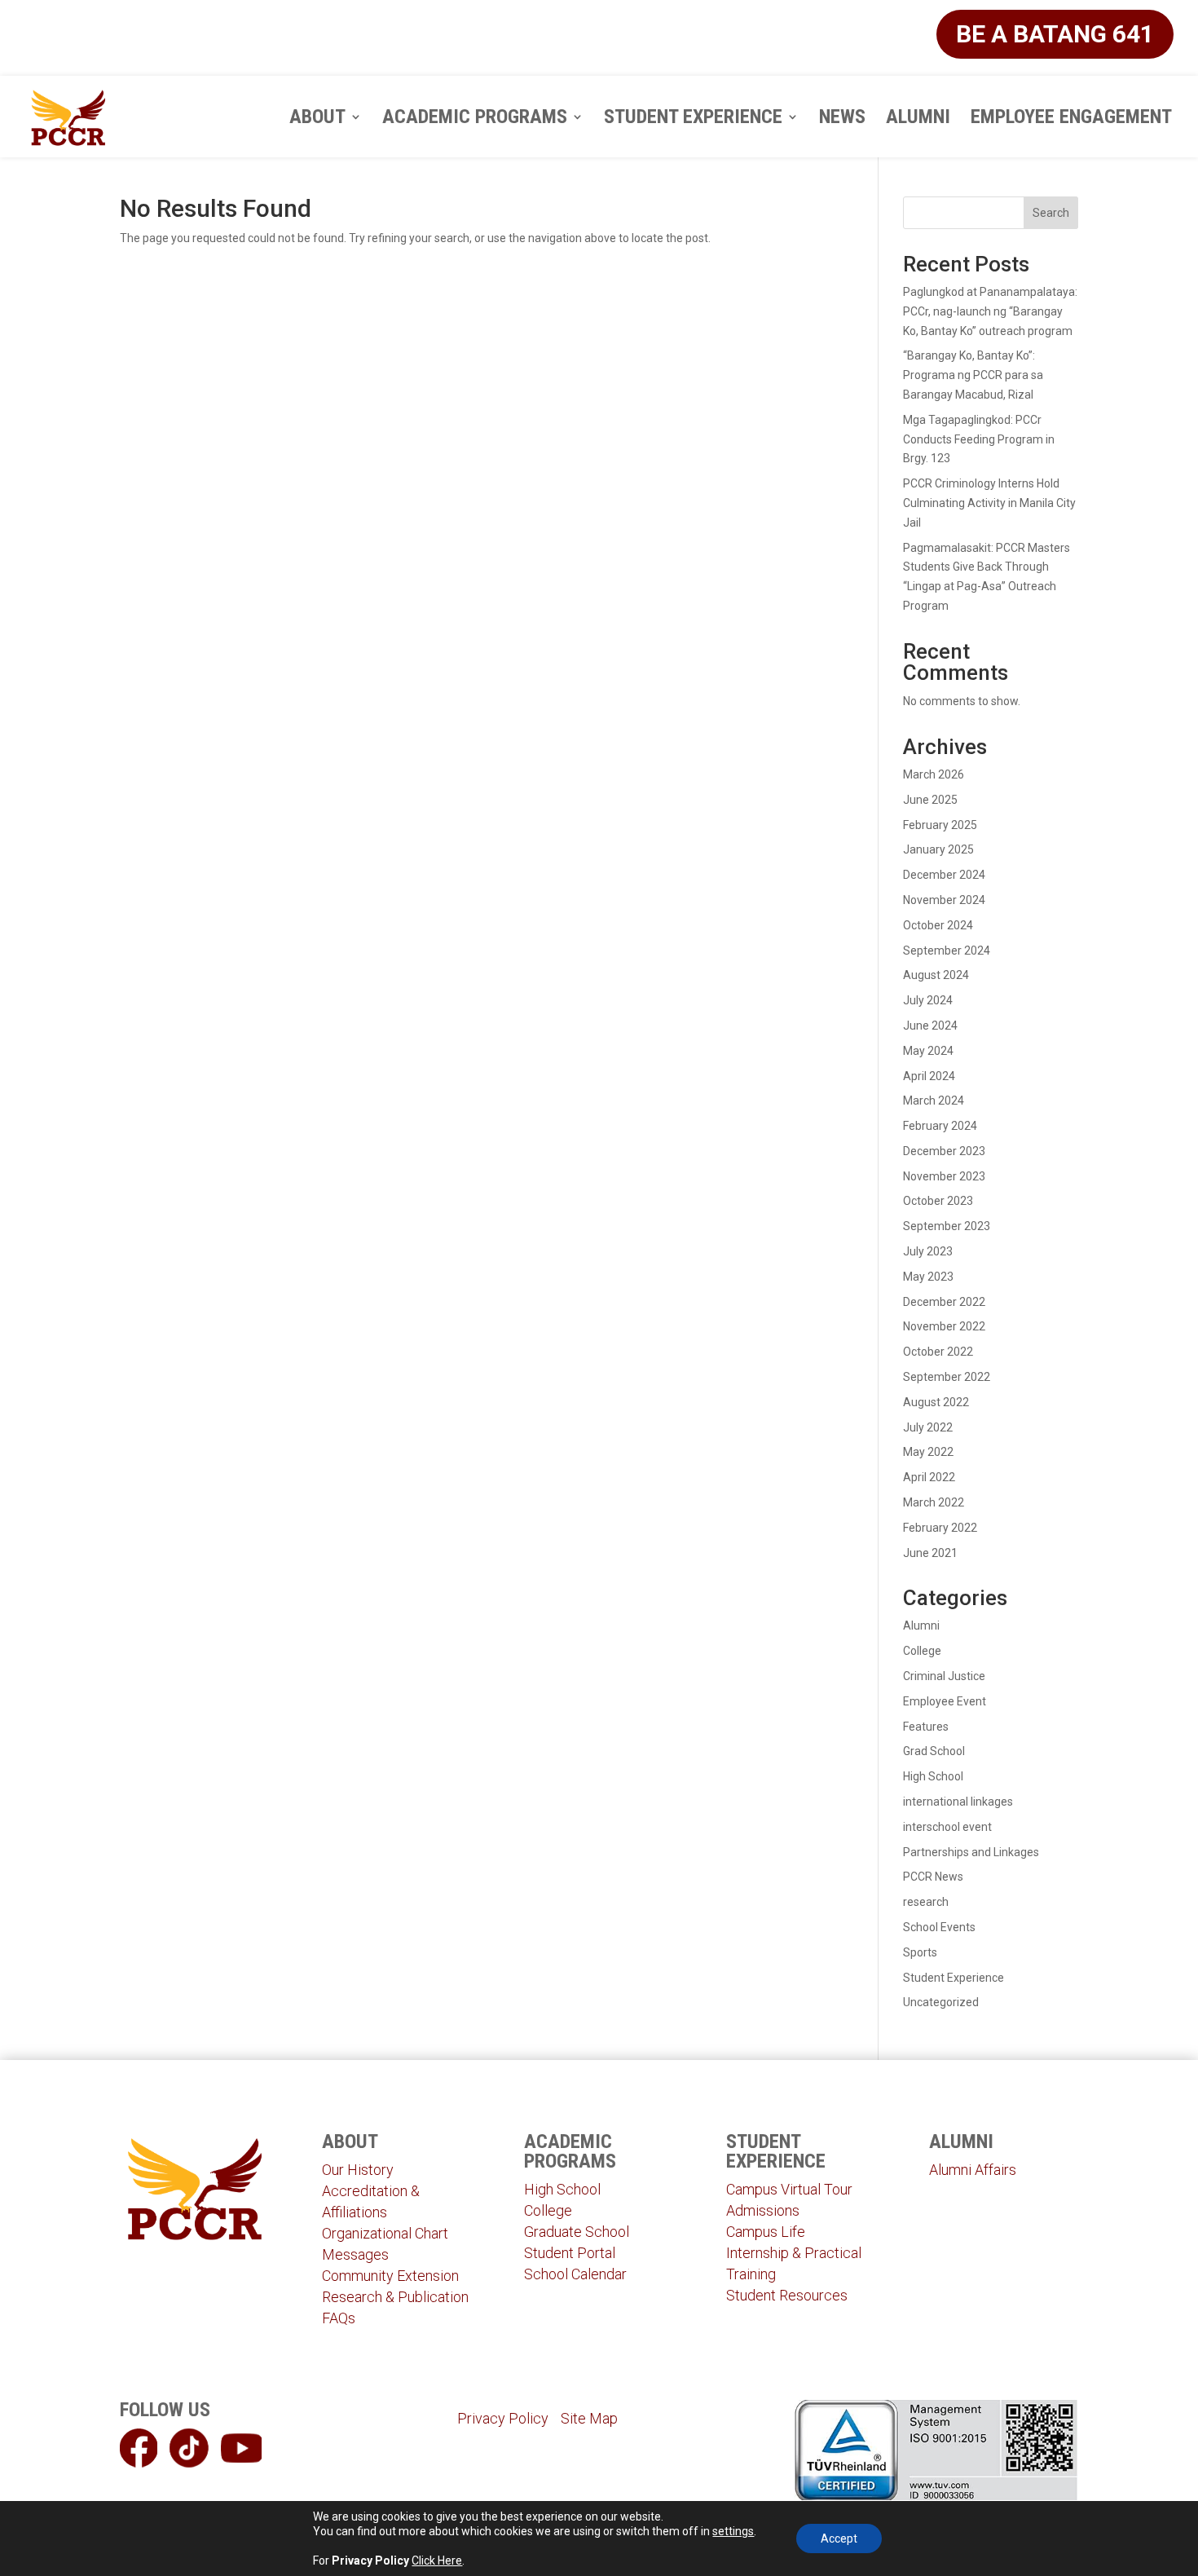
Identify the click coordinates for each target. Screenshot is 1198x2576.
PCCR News (933, 1877)
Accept (839, 2539)
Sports (920, 1952)
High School (933, 1776)
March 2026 (934, 774)
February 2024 (940, 1126)
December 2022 (944, 1302)
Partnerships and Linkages (971, 1852)
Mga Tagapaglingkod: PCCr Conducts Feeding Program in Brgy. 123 (979, 439)
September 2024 (947, 951)
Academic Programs (475, 119)
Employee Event (945, 1701)
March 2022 (934, 1502)
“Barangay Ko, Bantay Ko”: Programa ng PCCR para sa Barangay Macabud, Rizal (973, 375)
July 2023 (928, 1251)
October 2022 (938, 1352)
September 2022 (947, 1377)
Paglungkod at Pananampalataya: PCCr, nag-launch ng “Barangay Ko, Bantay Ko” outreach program (990, 311)
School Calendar (575, 2274)
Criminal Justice (944, 1676)
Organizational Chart (385, 2233)
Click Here (437, 2561)
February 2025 (940, 825)
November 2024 (944, 900)
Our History (358, 2170)
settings (733, 2531)
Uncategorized (941, 2002)
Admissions (763, 2210)
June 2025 (930, 800)
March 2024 (934, 1101)
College (922, 1651)
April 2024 (929, 1076)
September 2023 (947, 1226)
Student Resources (787, 2295)
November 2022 (944, 1326)
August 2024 (936, 975)
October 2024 (938, 925)
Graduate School (577, 2232)
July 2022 (928, 1427)
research (926, 1902)
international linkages (958, 1802)
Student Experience (693, 119)
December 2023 (944, 1151)
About (317, 119)
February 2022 (940, 1528)
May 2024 (928, 1051)
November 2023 (944, 1176)
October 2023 (938, 1201)
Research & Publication (395, 2297)
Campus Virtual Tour (789, 2189)
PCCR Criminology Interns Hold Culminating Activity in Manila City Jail (989, 503)
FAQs (339, 2318)
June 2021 (930, 1553)
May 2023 (928, 1277)
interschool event (947, 1827)
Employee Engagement (1071, 119)
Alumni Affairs (973, 2170)
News (842, 119)
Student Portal (570, 2253)
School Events (939, 1927)
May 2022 (928, 1452)
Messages (355, 2254)
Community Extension (390, 2276)
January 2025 (938, 849)
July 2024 (928, 1000)
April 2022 (929, 1477)
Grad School (934, 1751)
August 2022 (936, 1402)
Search (1051, 213)
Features (926, 1727)
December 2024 (944, 875)
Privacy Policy (503, 2418)
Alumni (918, 119)
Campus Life (766, 2232)
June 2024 (930, 1026)
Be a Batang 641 (1055, 34)
